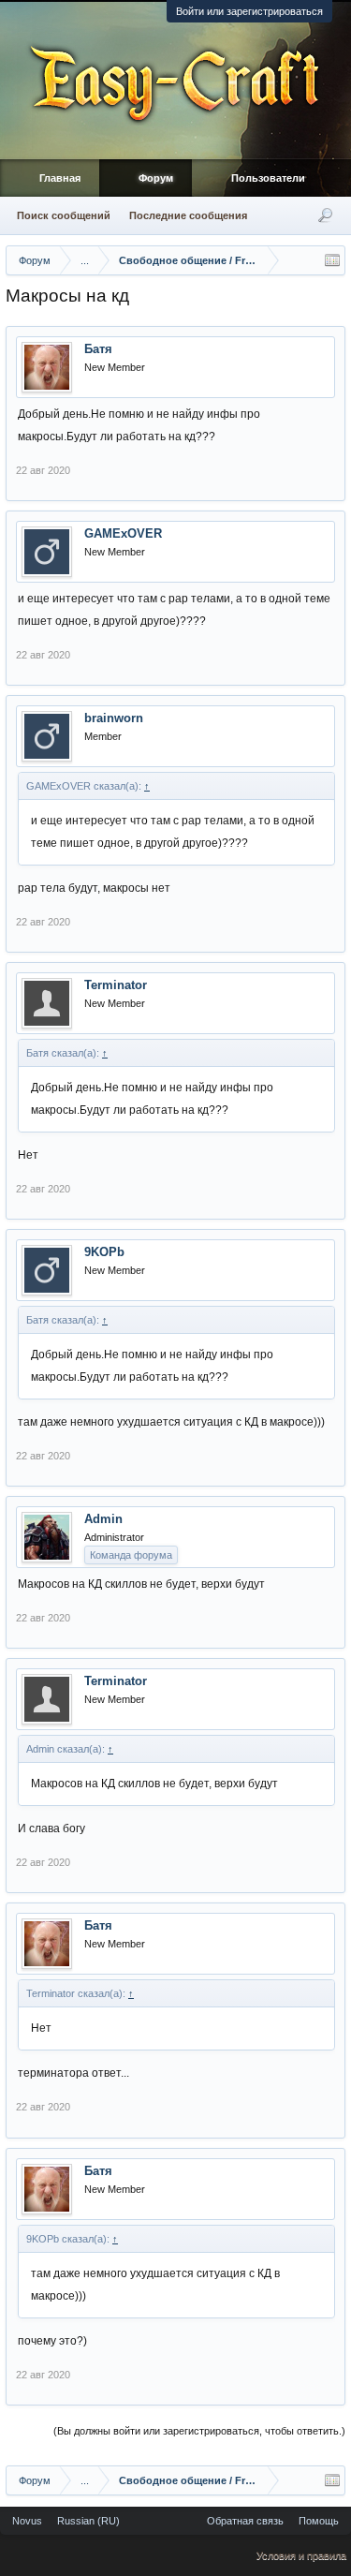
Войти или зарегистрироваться (249, 11)
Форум (156, 178)
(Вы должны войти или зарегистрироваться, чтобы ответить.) (199, 2431)
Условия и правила (301, 2555)
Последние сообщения (188, 215)
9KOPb (104, 1252)
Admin (103, 1519)
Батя (98, 349)
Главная (60, 178)
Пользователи (268, 178)
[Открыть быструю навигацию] (332, 260)
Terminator (116, 985)
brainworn (114, 718)
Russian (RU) (88, 2521)
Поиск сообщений (64, 215)
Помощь (319, 2521)
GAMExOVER (123, 533)
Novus (27, 2521)
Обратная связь (245, 2521)
